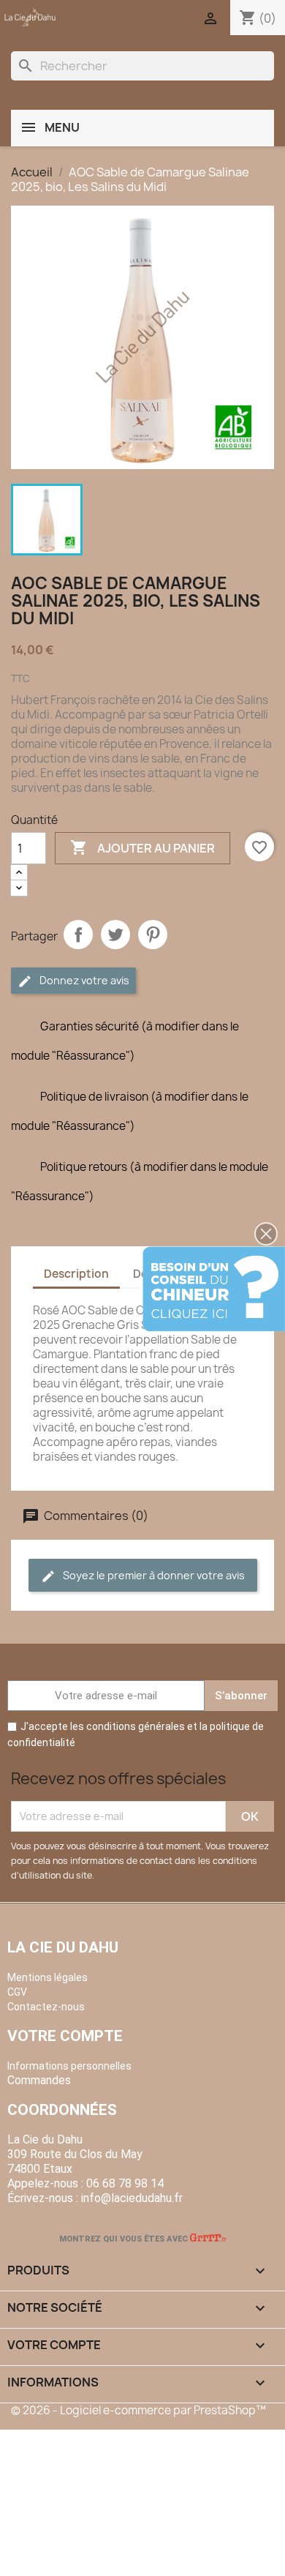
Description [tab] (76, 1274)
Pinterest (153, 935)
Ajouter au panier (142, 847)
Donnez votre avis (83, 980)
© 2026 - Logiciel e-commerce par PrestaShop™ (138, 2410)
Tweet (115, 935)
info (132, 2198)
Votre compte (65, 2036)
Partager (78, 935)
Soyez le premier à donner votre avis (153, 1575)
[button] (266, 1234)
